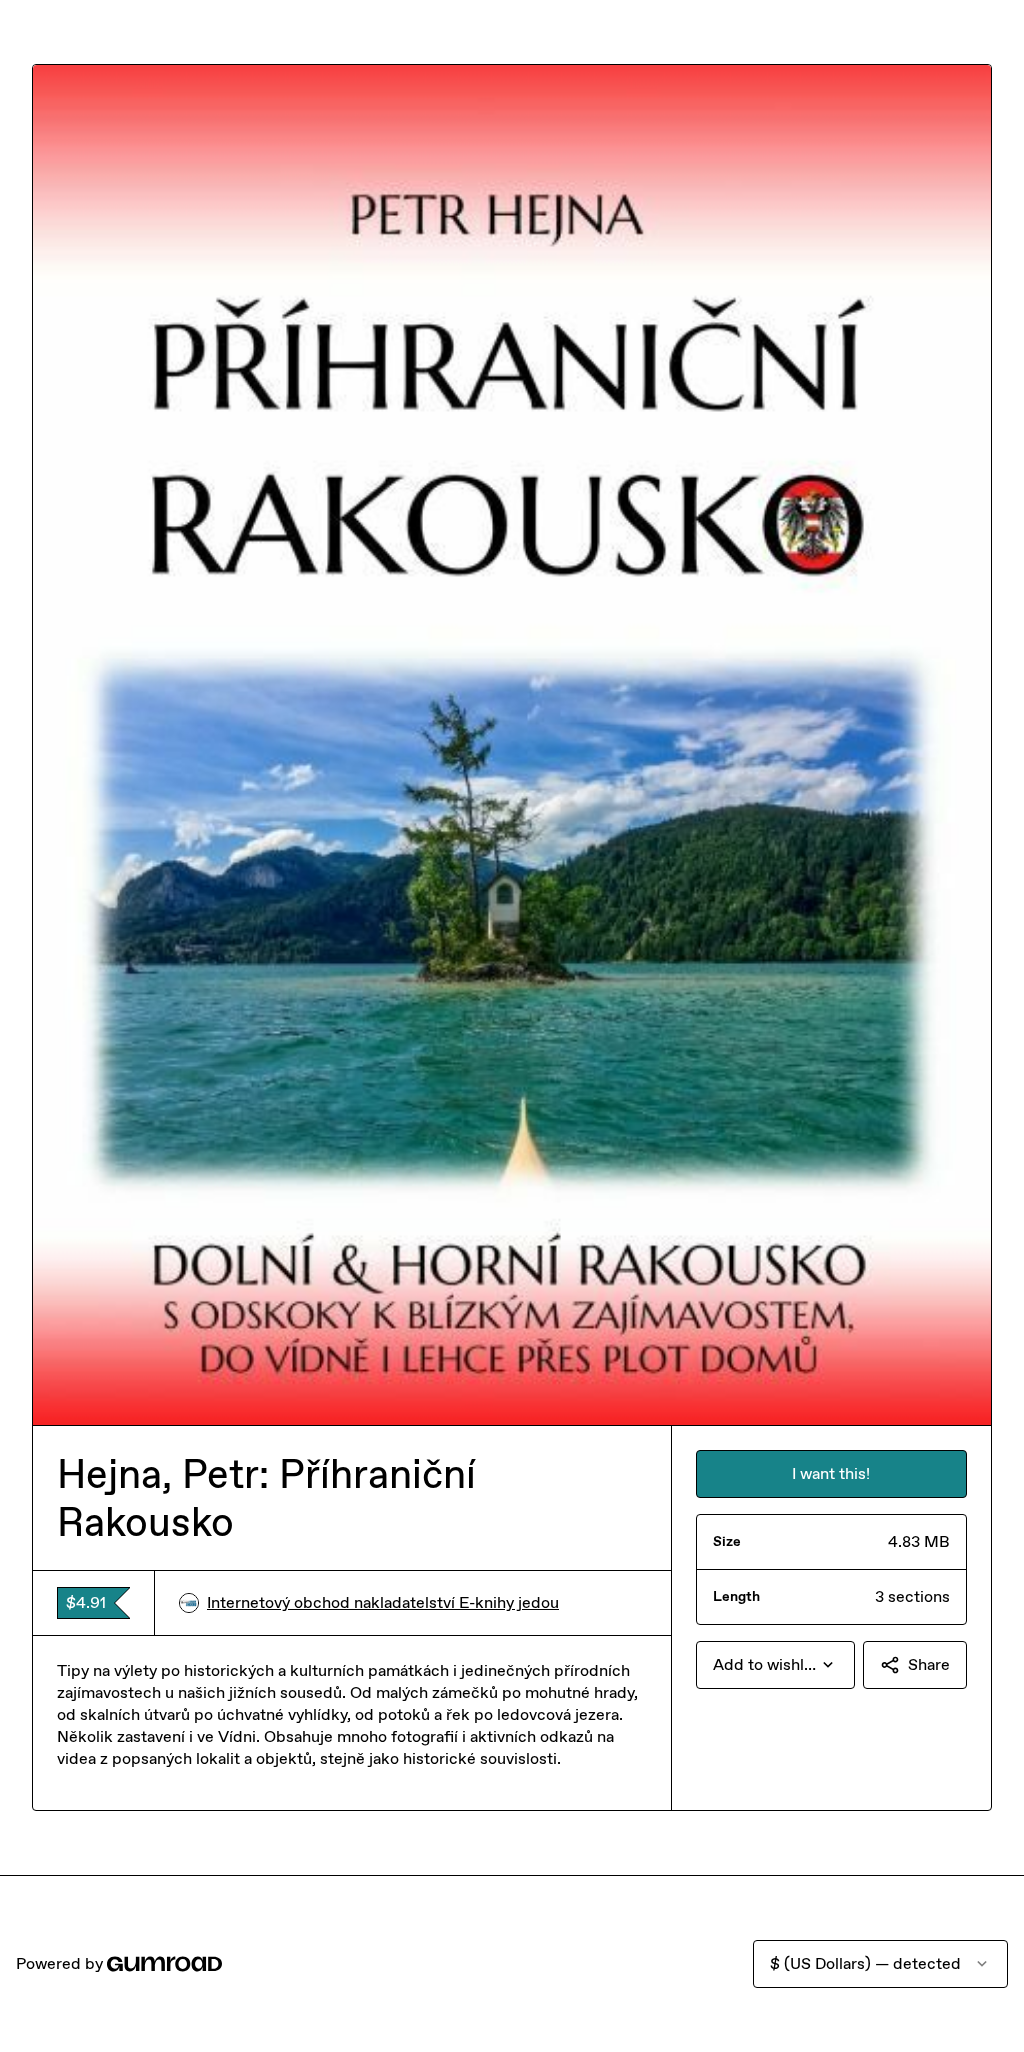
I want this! (831, 1473)
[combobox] (775, 1665)
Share (929, 1664)
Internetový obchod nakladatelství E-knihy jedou (383, 1602)
